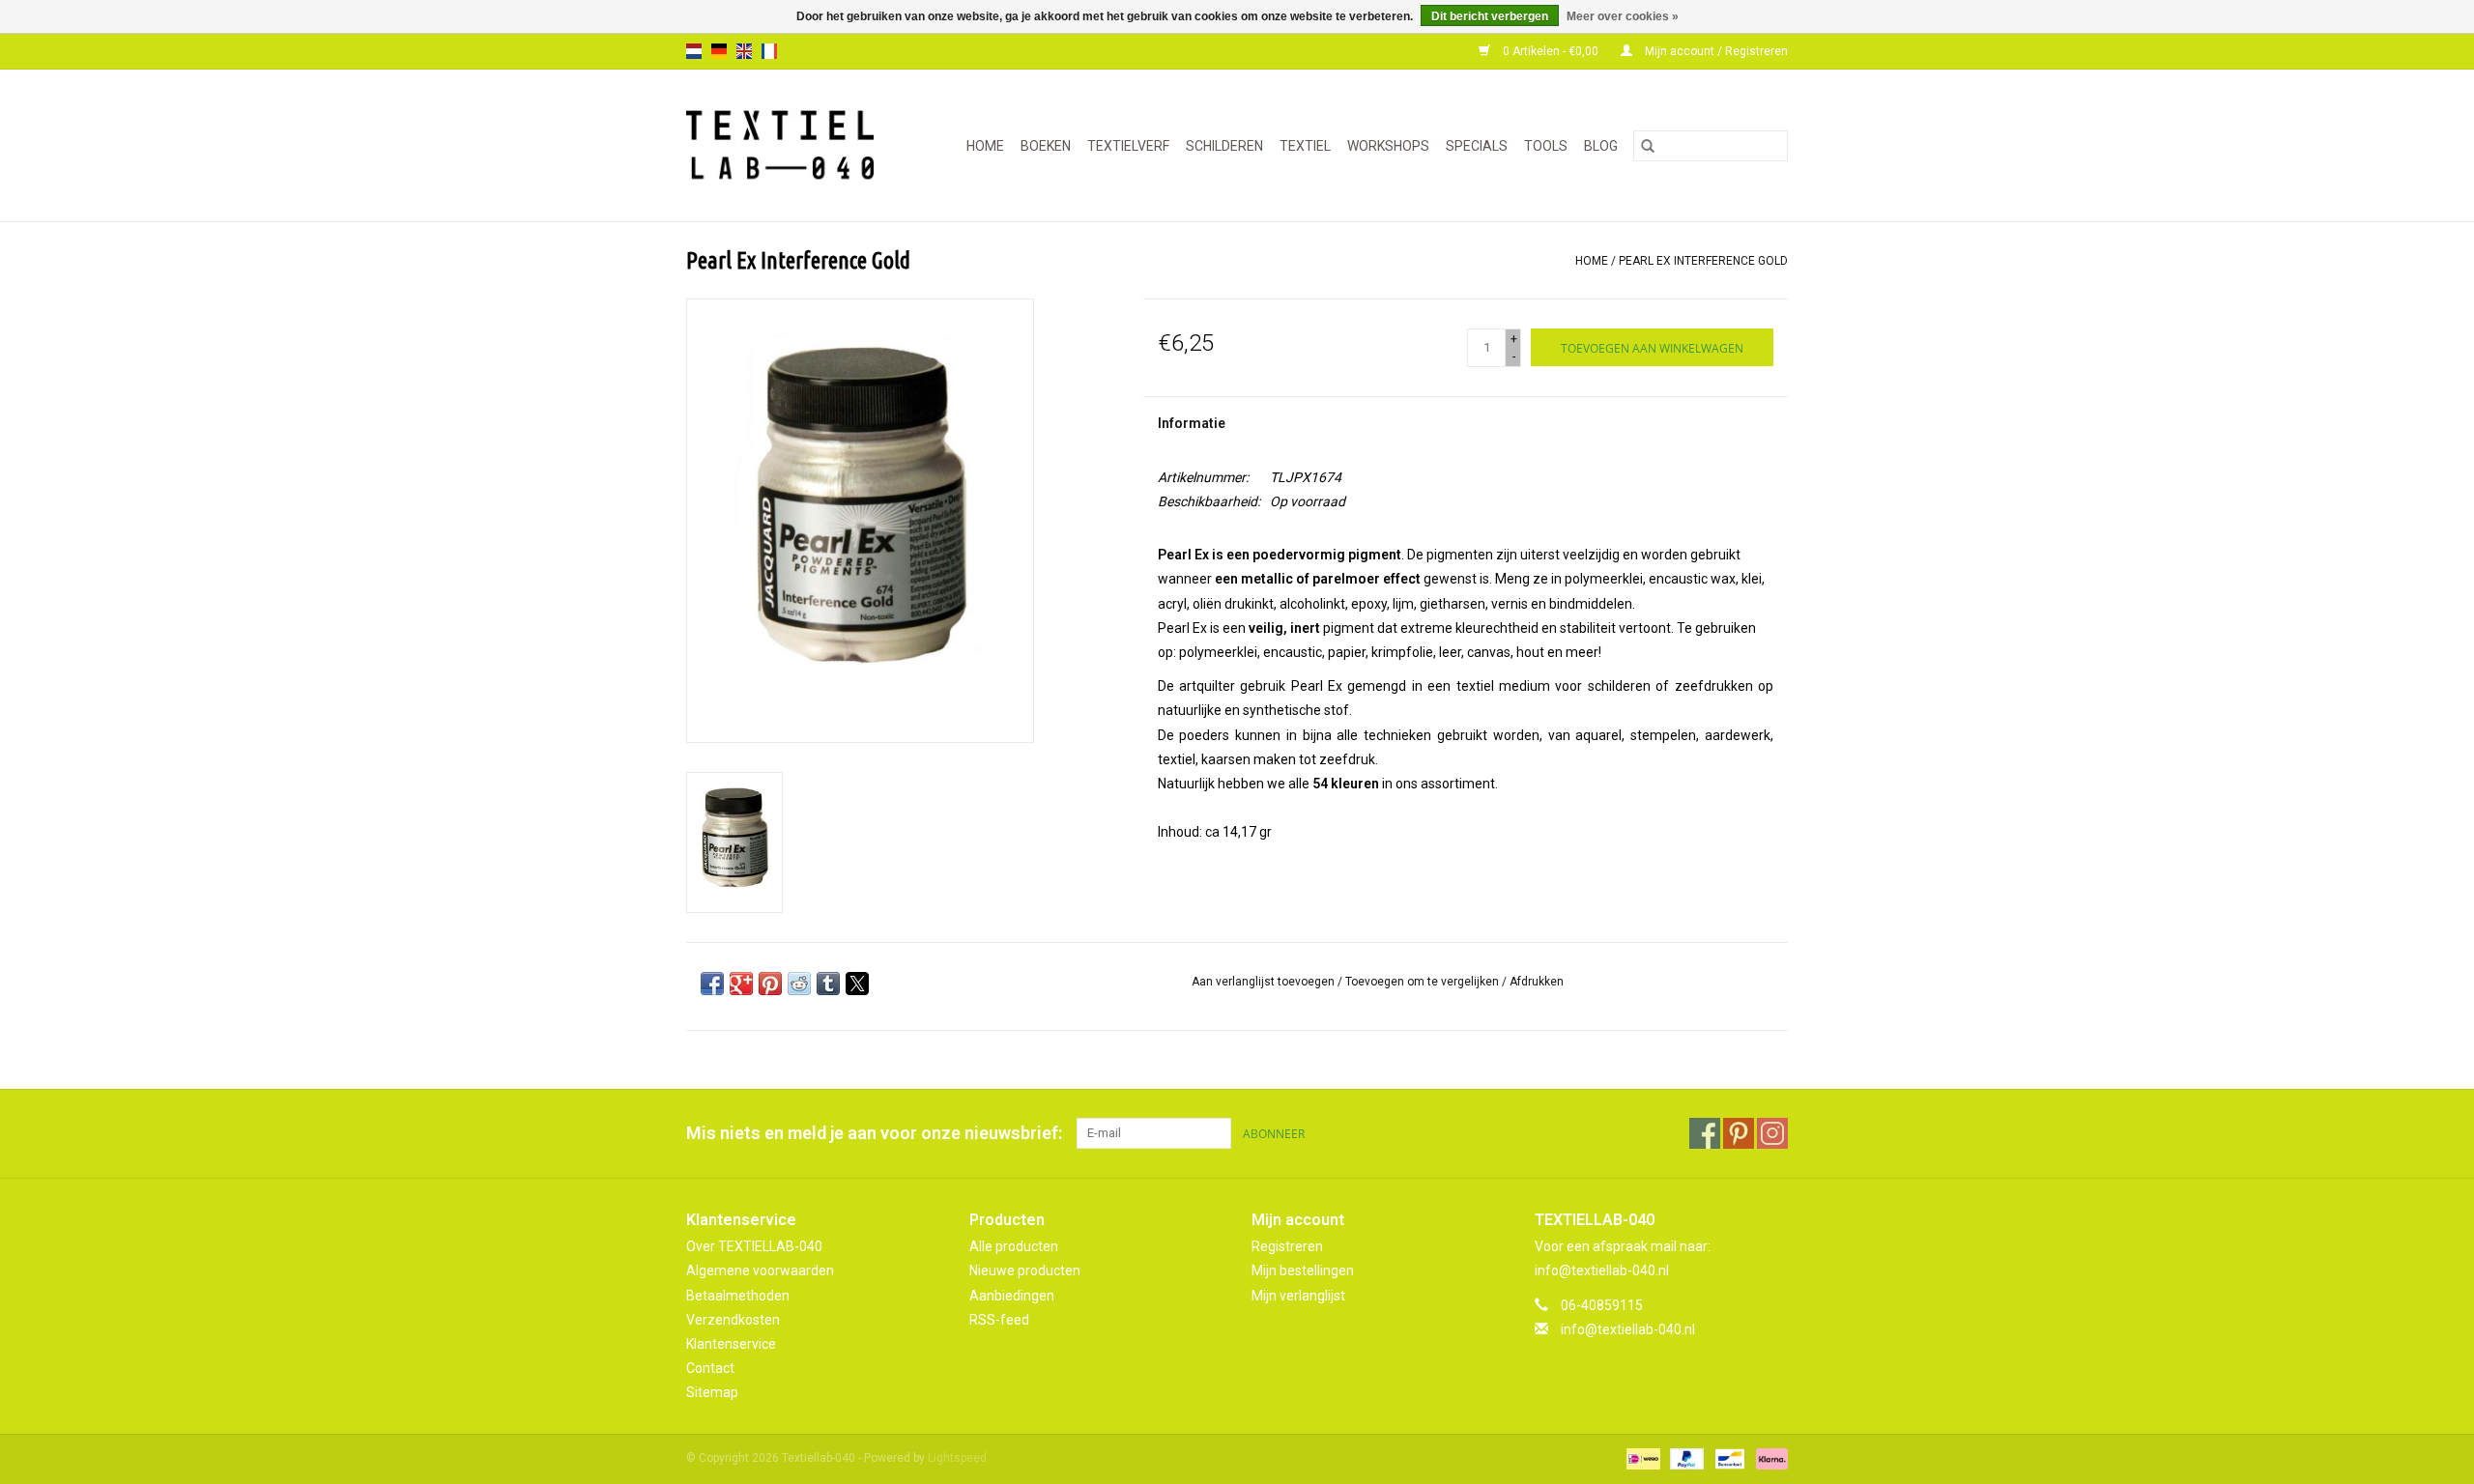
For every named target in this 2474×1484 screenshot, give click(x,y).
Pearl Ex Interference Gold (1703, 261)
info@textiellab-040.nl (1628, 1329)
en (744, 51)
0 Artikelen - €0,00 (1551, 51)
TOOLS (1546, 146)
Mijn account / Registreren (1715, 51)
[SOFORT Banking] (1769, 1459)
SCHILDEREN (1224, 146)
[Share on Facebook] (712, 984)
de (719, 51)
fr (769, 51)
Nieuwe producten (1025, 1270)
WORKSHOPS (1388, 146)
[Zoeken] (1648, 146)
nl (694, 51)
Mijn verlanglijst (1298, 1296)
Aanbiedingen (1012, 1296)
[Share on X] (857, 984)
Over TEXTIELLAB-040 (754, 1246)
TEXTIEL (1305, 146)
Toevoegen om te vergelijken (1424, 982)
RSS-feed (999, 1320)
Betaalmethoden (738, 1296)
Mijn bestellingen (1303, 1270)
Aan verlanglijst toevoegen (1265, 982)
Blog (1601, 146)
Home (985, 146)
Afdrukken (1537, 982)
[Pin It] (770, 984)
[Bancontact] (1728, 1459)
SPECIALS (1477, 146)
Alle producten (1014, 1246)
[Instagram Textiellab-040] (1772, 1133)
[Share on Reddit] (799, 984)
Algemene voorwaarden (760, 1270)
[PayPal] (1685, 1459)
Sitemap (712, 1392)
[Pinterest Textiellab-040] (1739, 1133)
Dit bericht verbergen (1490, 16)
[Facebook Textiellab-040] (1705, 1133)
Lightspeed (957, 1458)
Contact (710, 1368)
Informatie (1192, 423)
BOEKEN (1046, 146)
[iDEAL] (1641, 1459)
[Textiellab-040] (788, 145)
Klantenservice (731, 1344)
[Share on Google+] (741, 984)
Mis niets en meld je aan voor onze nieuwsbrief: (874, 1133)
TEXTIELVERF (1128, 146)
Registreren (1287, 1246)
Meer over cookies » (1623, 16)
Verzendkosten (733, 1320)
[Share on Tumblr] (828, 984)
